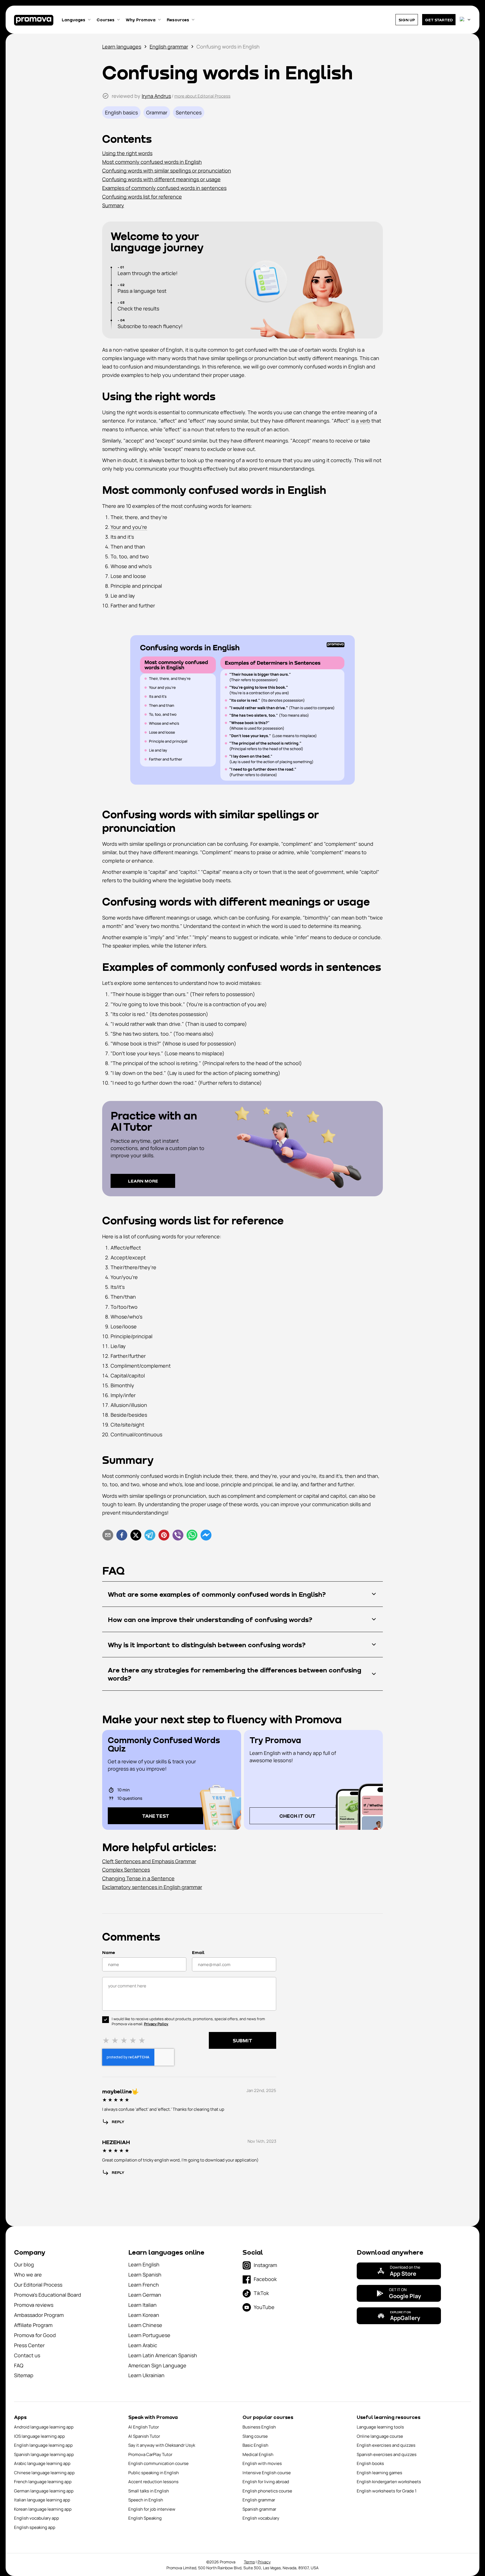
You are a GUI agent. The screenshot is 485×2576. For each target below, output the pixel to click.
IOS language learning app (39, 2436)
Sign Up (407, 20)
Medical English (258, 2454)
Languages (74, 20)
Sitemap (24, 2375)
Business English (259, 2427)
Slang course (255, 2436)
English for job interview (152, 2509)
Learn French (144, 2285)
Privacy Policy (156, 2024)
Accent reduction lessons (153, 2482)
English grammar (169, 47)
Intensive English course (267, 2473)
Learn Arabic (143, 2345)
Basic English (255, 2445)
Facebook (265, 2279)
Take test (156, 1816)
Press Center (29, 2345)
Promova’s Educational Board (48, 2295)
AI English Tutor (144, 2427)
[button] (242, 139)
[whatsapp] (192, 1536)
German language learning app (44, 2491)
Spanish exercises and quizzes (387, 2454)
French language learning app (43, 2482)
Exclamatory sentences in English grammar (152, 1887)
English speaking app (35, 2527)
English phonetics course (267, 2491)
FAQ (19, 2365)
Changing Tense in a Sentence (138, 1878)
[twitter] (136, 1536)
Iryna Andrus (156, 96)
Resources (178, 20)
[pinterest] (164, 1536)
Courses (106, 20)
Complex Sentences (126, 1870)
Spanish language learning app (44, 2454)
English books (370, 2463)
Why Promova (141, 20)
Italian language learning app (42, 2500)
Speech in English (146, 2500)
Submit (242, 2040)
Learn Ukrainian (146, 2375)
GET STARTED (439, 20)
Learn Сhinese (145, 2325)
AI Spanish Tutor (144, 2436)
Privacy (264, 2562)
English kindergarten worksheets (389, 2482)
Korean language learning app (43, 2509)
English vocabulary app (36, 2518)
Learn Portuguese (149, 2335)
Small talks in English (149, 2491)
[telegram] (150, 1536)
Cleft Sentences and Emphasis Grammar (149, 1861)
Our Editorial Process (38, 2285)
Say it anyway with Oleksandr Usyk (162, 2445)
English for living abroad (266, 2482)
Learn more (143, 1181)
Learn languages (122, 47)
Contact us (27, 2355)
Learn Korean (144, 2315)
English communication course (158, 2463)
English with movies (262, 2463)
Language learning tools (380, 2427)
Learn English (144, 2264)
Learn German (145, 2295)
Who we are (28, 2275)
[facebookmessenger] (206, 1536)
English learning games (379, 2473)
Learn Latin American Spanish (163, 2355)
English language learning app (43, 2445)
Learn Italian (142, 2305)
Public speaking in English (154, 2473)
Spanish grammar (259, 2509)
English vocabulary (261, 2518)
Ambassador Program (39, 2315)
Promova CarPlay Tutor (150, 2454)
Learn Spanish (145, 2275)
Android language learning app (44, 2427)
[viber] (178, 1536)
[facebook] (122, 1536)
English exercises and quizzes (386, 2445)
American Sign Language (157, 2365)
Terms (249, 2562)
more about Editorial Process (202, 96)
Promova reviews (34, 2305)
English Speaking (145, 2518)
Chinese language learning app (44, 2473)
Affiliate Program (33, 2325)
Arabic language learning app (42, 2463)
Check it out (297, 1816)
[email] (108, 1536)
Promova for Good (35, 2335)
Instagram (265, 2265)
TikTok (261, 2293)
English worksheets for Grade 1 (387, 2491)
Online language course (380, 2436)
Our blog (24, 2264)
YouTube (264, 2307)
